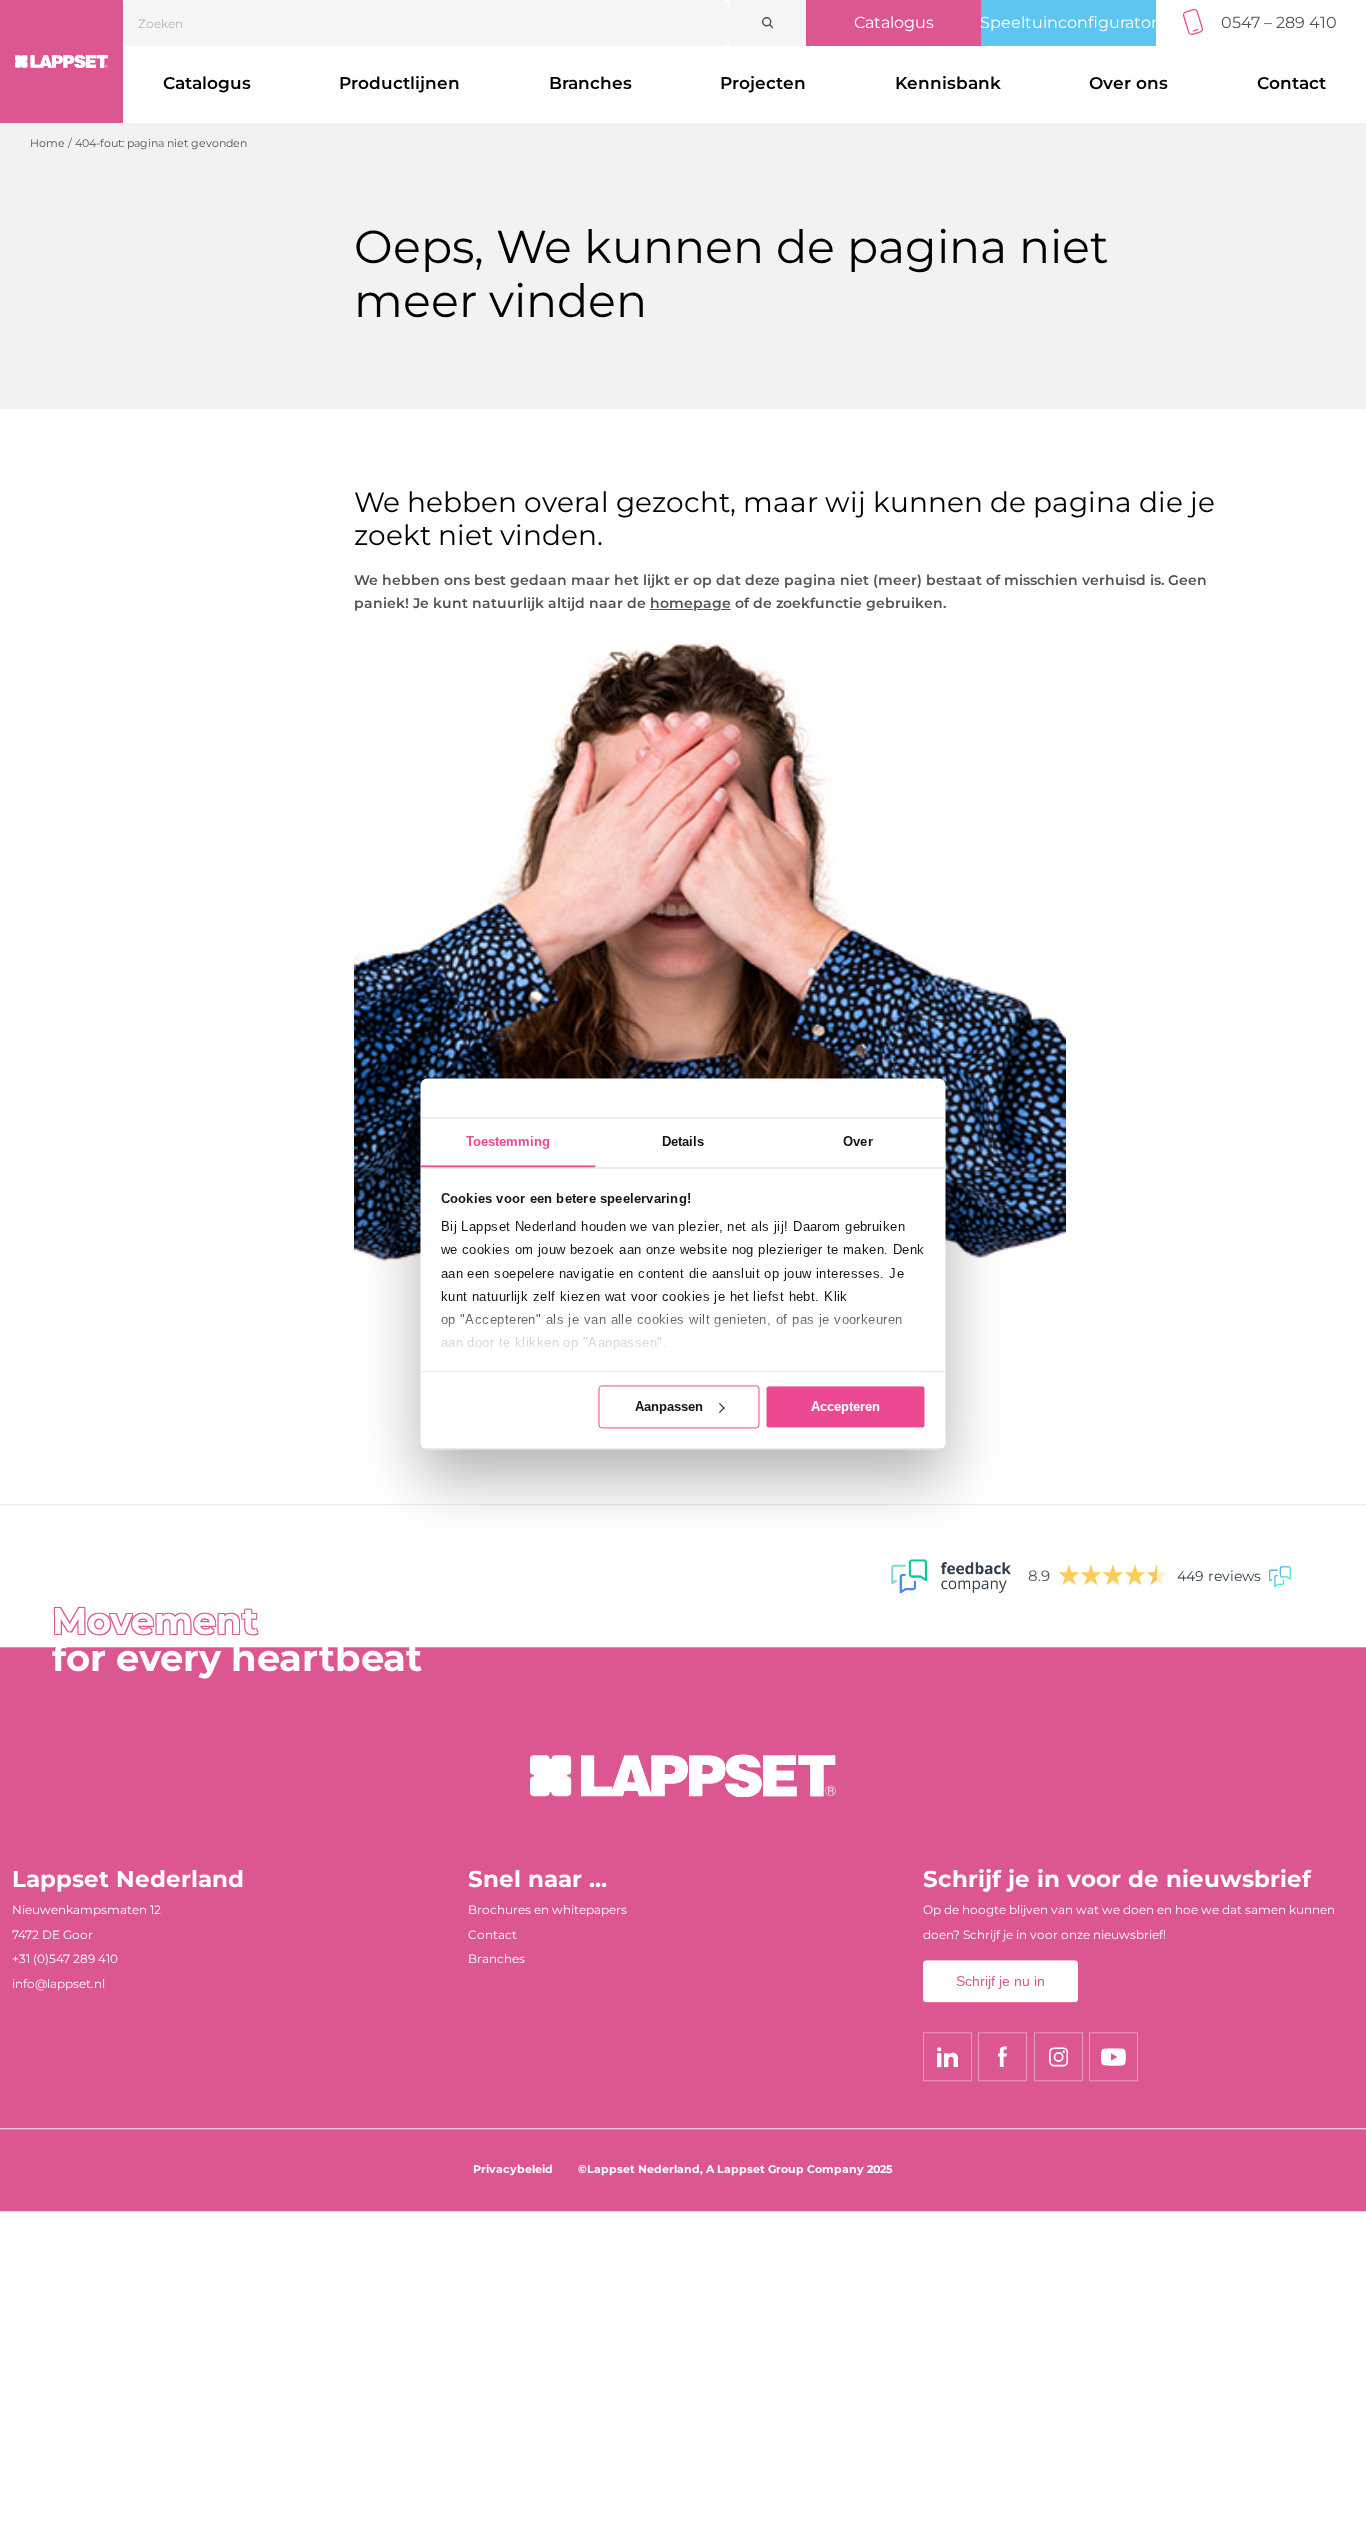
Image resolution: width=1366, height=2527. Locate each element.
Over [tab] (857, 1141)
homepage (690, 603)
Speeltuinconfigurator (1068, 22)
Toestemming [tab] (508, 1141)
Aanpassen (669, 1406)
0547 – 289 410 (1279, 22)
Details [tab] (683, 1141)
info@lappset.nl (58, 1983)
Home (47, 143)
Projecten (763, 83)
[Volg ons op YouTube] (1113, 2057)
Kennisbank (948, 83)
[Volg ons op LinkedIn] (947, 2057)
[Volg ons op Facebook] (1002, 2057)
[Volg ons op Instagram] (1058, 2057)
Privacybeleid (513, 2169)
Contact (492, 1934)
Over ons (1128, 83)
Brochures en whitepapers (547, 1909)
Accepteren (845, 1406)
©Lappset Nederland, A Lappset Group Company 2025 (735, 2169)
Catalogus (894, 22)
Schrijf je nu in (1000, 1981)
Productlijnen (399, 83)
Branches (590, 83)
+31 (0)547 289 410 (65, 1959)
